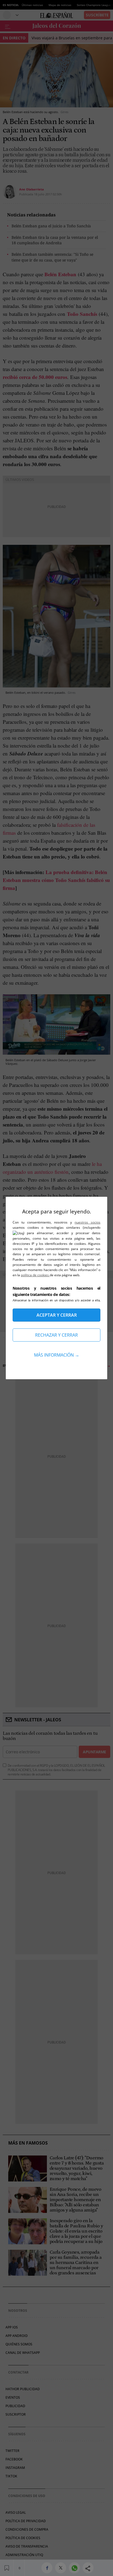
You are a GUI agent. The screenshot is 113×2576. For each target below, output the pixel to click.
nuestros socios (87, 1222)
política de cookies (35, 1275)
